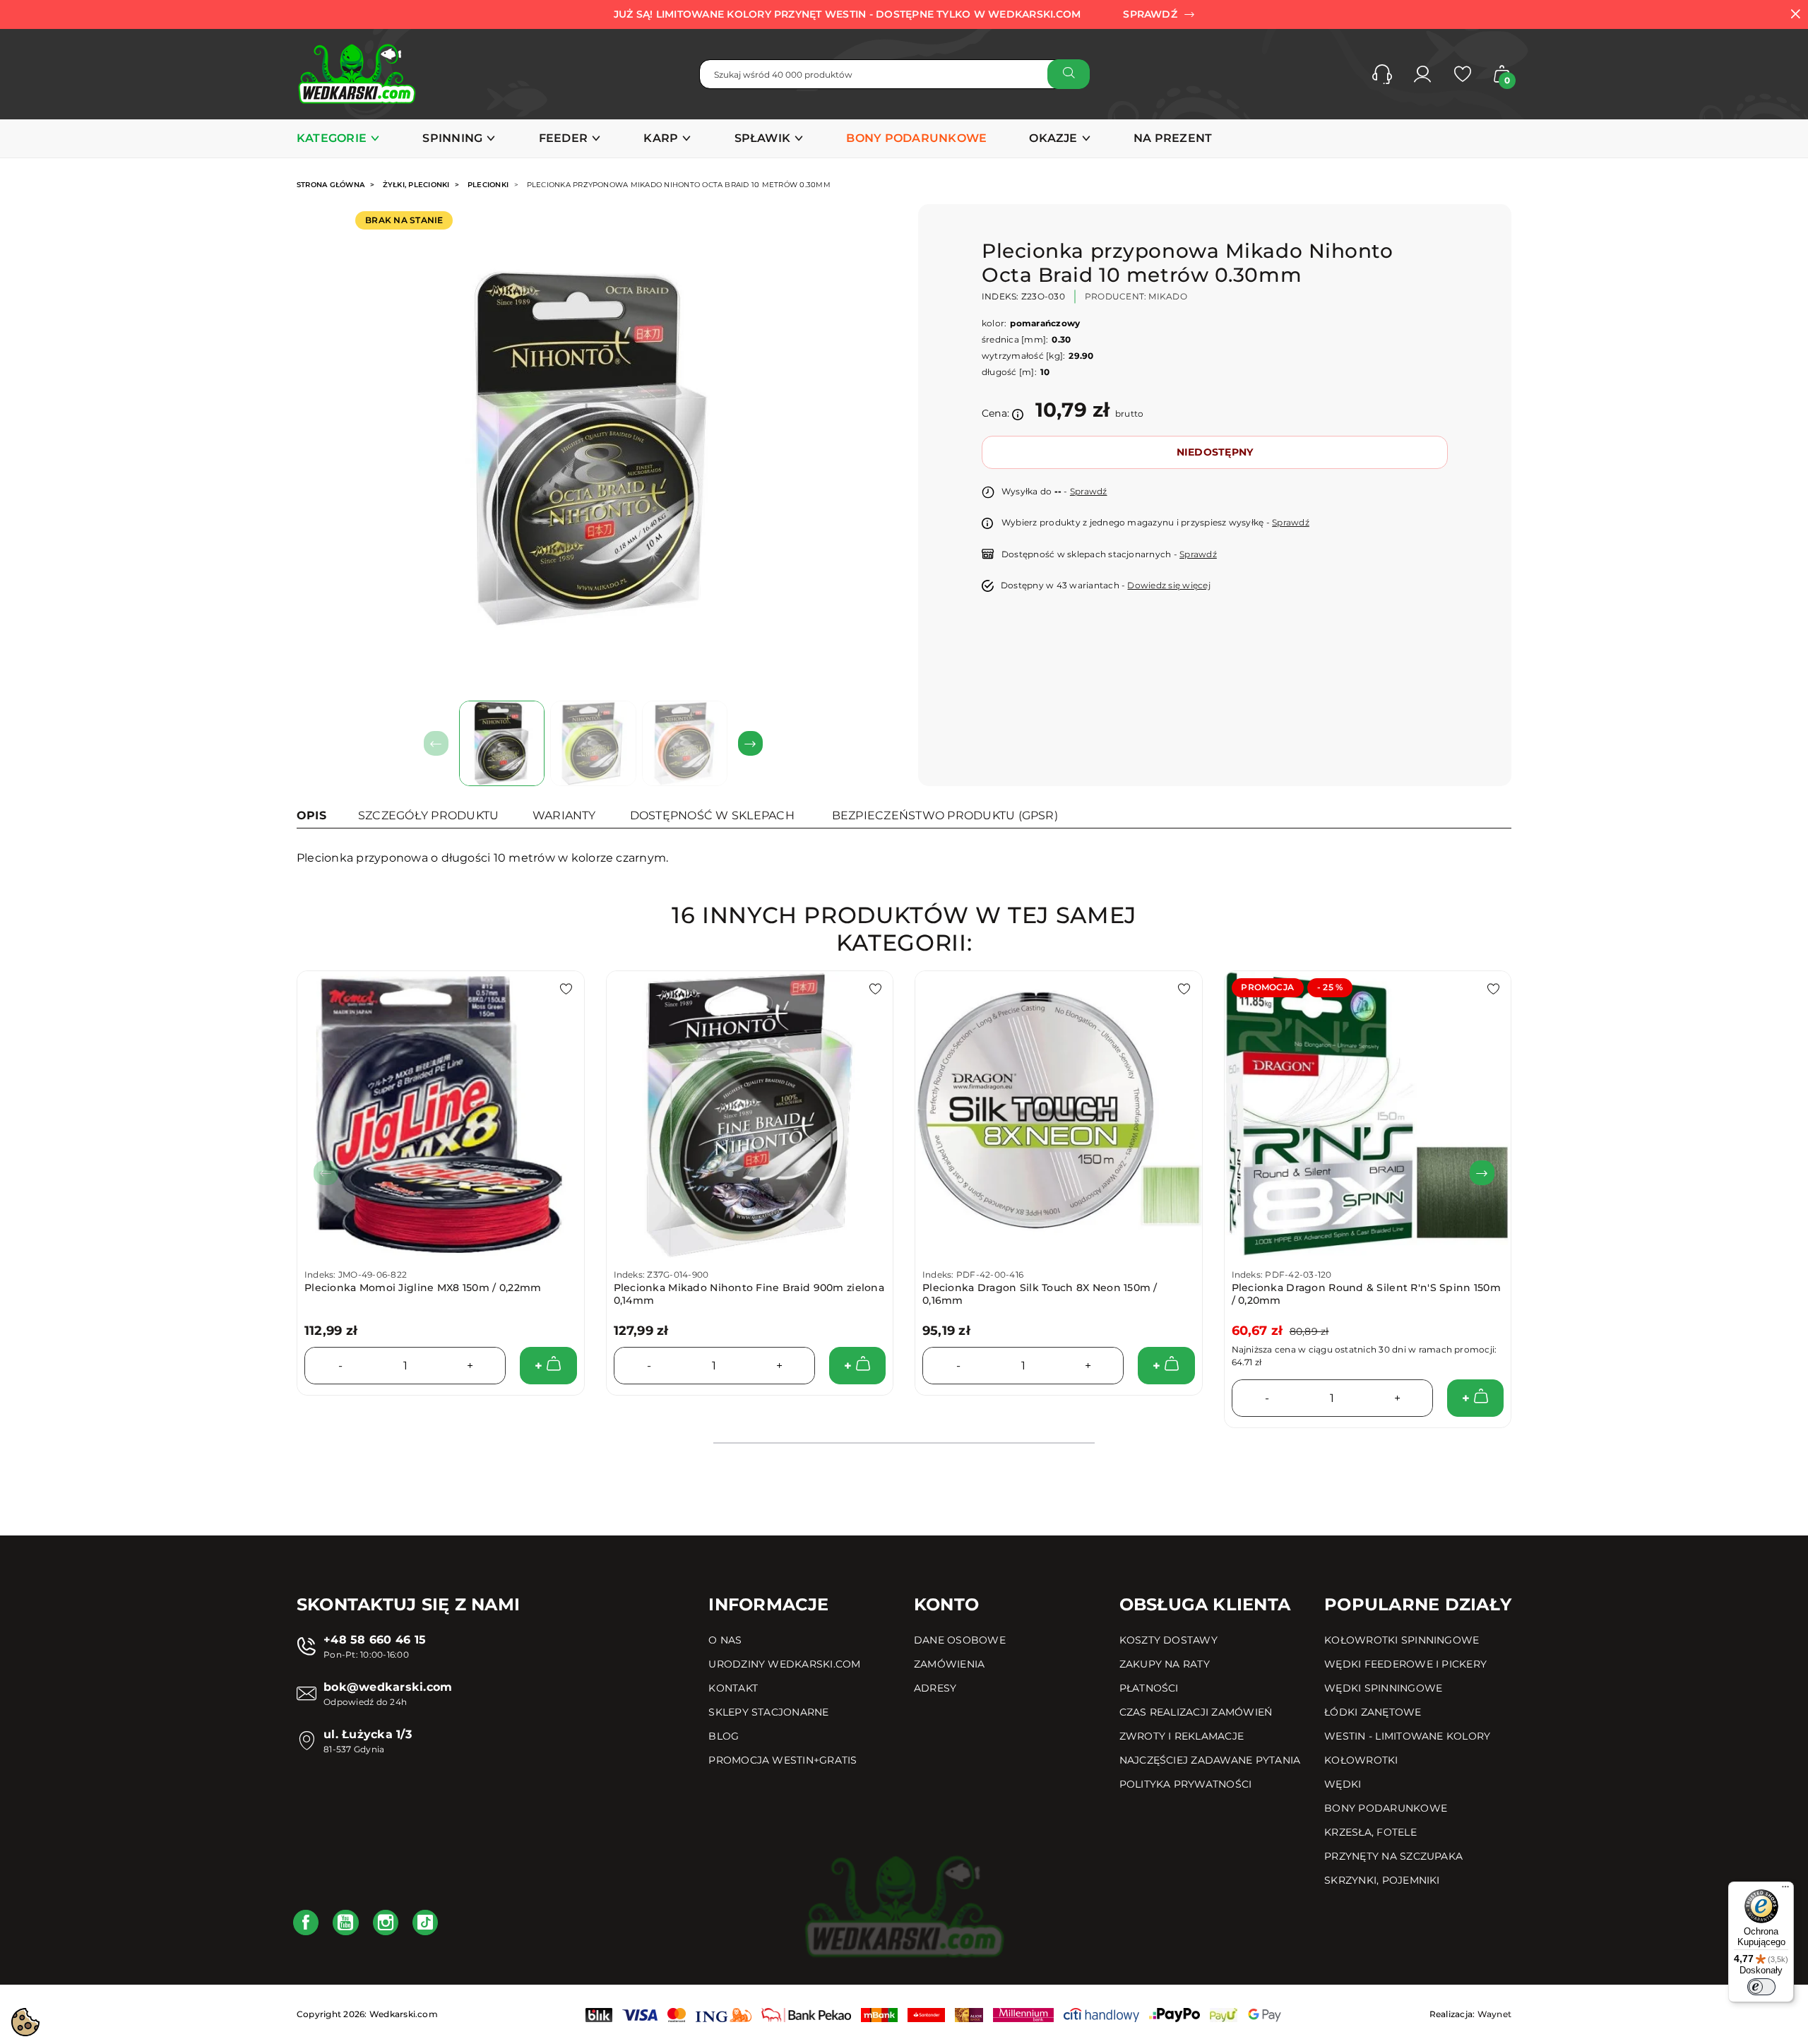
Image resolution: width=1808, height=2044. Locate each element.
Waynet (1494, 2014)
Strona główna (331, 185)
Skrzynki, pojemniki (1382, 1880)
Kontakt (733, 1688)
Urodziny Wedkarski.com (784, 1664)
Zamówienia (949, 1664)
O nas (725, 1640)
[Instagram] (386, 1923)
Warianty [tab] (564, 815)
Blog (724, 1736)
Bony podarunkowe (1386, 1808)
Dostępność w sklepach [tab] (712, 815)
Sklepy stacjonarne (768, 1712)
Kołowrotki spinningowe (1402, 1640)
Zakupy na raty (1165, 1664)
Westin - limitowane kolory (1407, 1736)
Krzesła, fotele (1370, 1832)
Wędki (1343, 1784)
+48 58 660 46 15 (375, 1640)
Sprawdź (1089, 491)
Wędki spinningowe (1383, 1688)
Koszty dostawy (1168, 1640)
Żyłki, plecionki (416, 185)
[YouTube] (345, 1923)
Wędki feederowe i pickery (1405, 1664)
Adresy (935, 1688)
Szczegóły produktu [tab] (428, 815)
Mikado (1167, 296)
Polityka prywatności (1186, 1784)
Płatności (1149, 1688)
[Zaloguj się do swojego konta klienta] (1422, 74)
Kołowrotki (1361, 1760)
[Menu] (1785, 1890)
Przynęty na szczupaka (1393, 1856)
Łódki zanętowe (1373, 1712)
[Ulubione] (1463, 74)
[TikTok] (425, 1923)
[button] (1382, 74)
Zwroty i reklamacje (1182, 1736)
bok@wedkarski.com (388, 1687)
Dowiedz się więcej (1168, 585)
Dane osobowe (960, 1640)
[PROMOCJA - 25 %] (1368, 1113)
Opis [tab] (311, 815)
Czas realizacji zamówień (1196, 1712)
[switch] (1761, 1987)
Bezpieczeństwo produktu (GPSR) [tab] (945, 815)
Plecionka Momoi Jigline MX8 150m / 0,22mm (423, 1288)
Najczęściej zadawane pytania (1210, 1760)
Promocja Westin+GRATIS (783, 1760)
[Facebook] (306, 1923)
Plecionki (488, 185)
